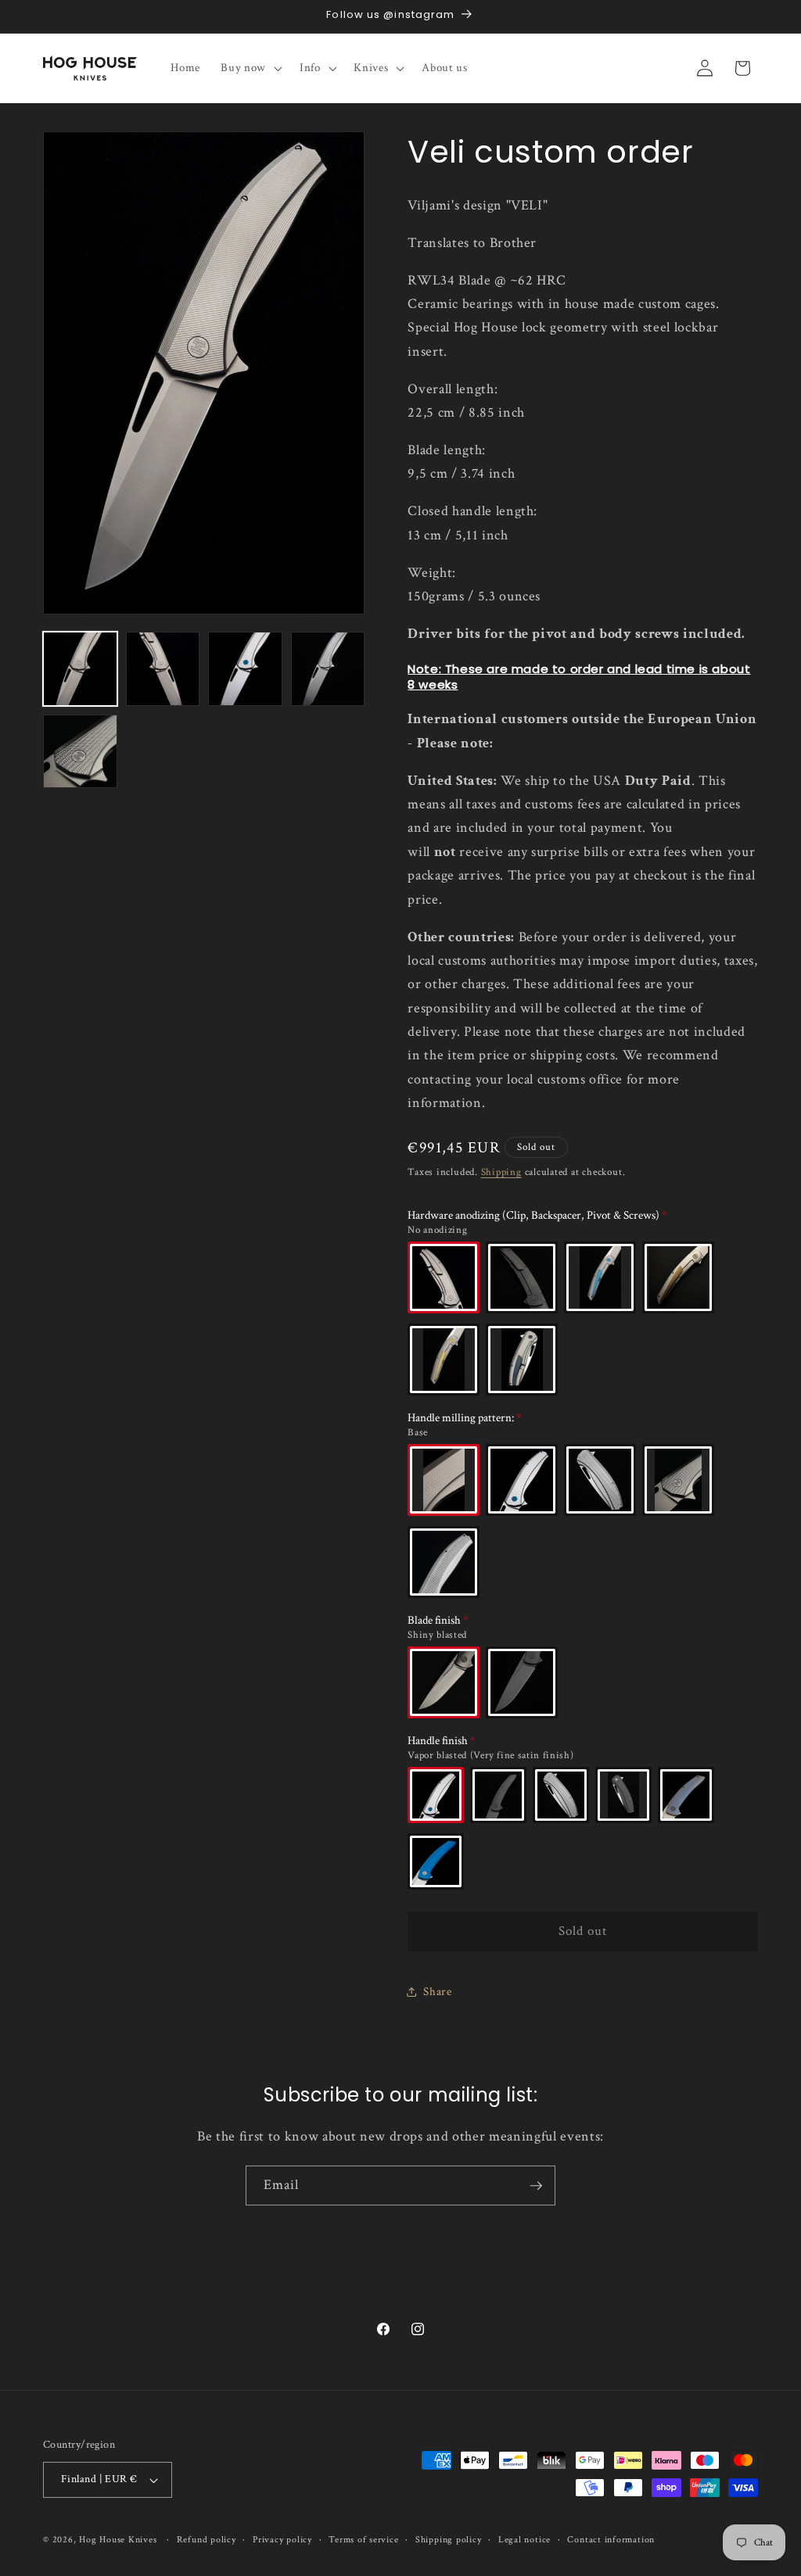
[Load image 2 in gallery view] (163, 669)
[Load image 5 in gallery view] (80, 752)
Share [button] (437, 1991)
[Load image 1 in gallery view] (80, 669)
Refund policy (207, 2540)
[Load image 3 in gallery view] (245, 669)
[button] (250, 68)
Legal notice (524, 2540)
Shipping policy (449, 2540)
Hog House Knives (118, 2540)
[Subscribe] (536, 2186)
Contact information (611, 2540)
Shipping (501, 1172)
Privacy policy (282, 2540)
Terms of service (363, 2540)
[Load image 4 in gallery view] (328, 669)
